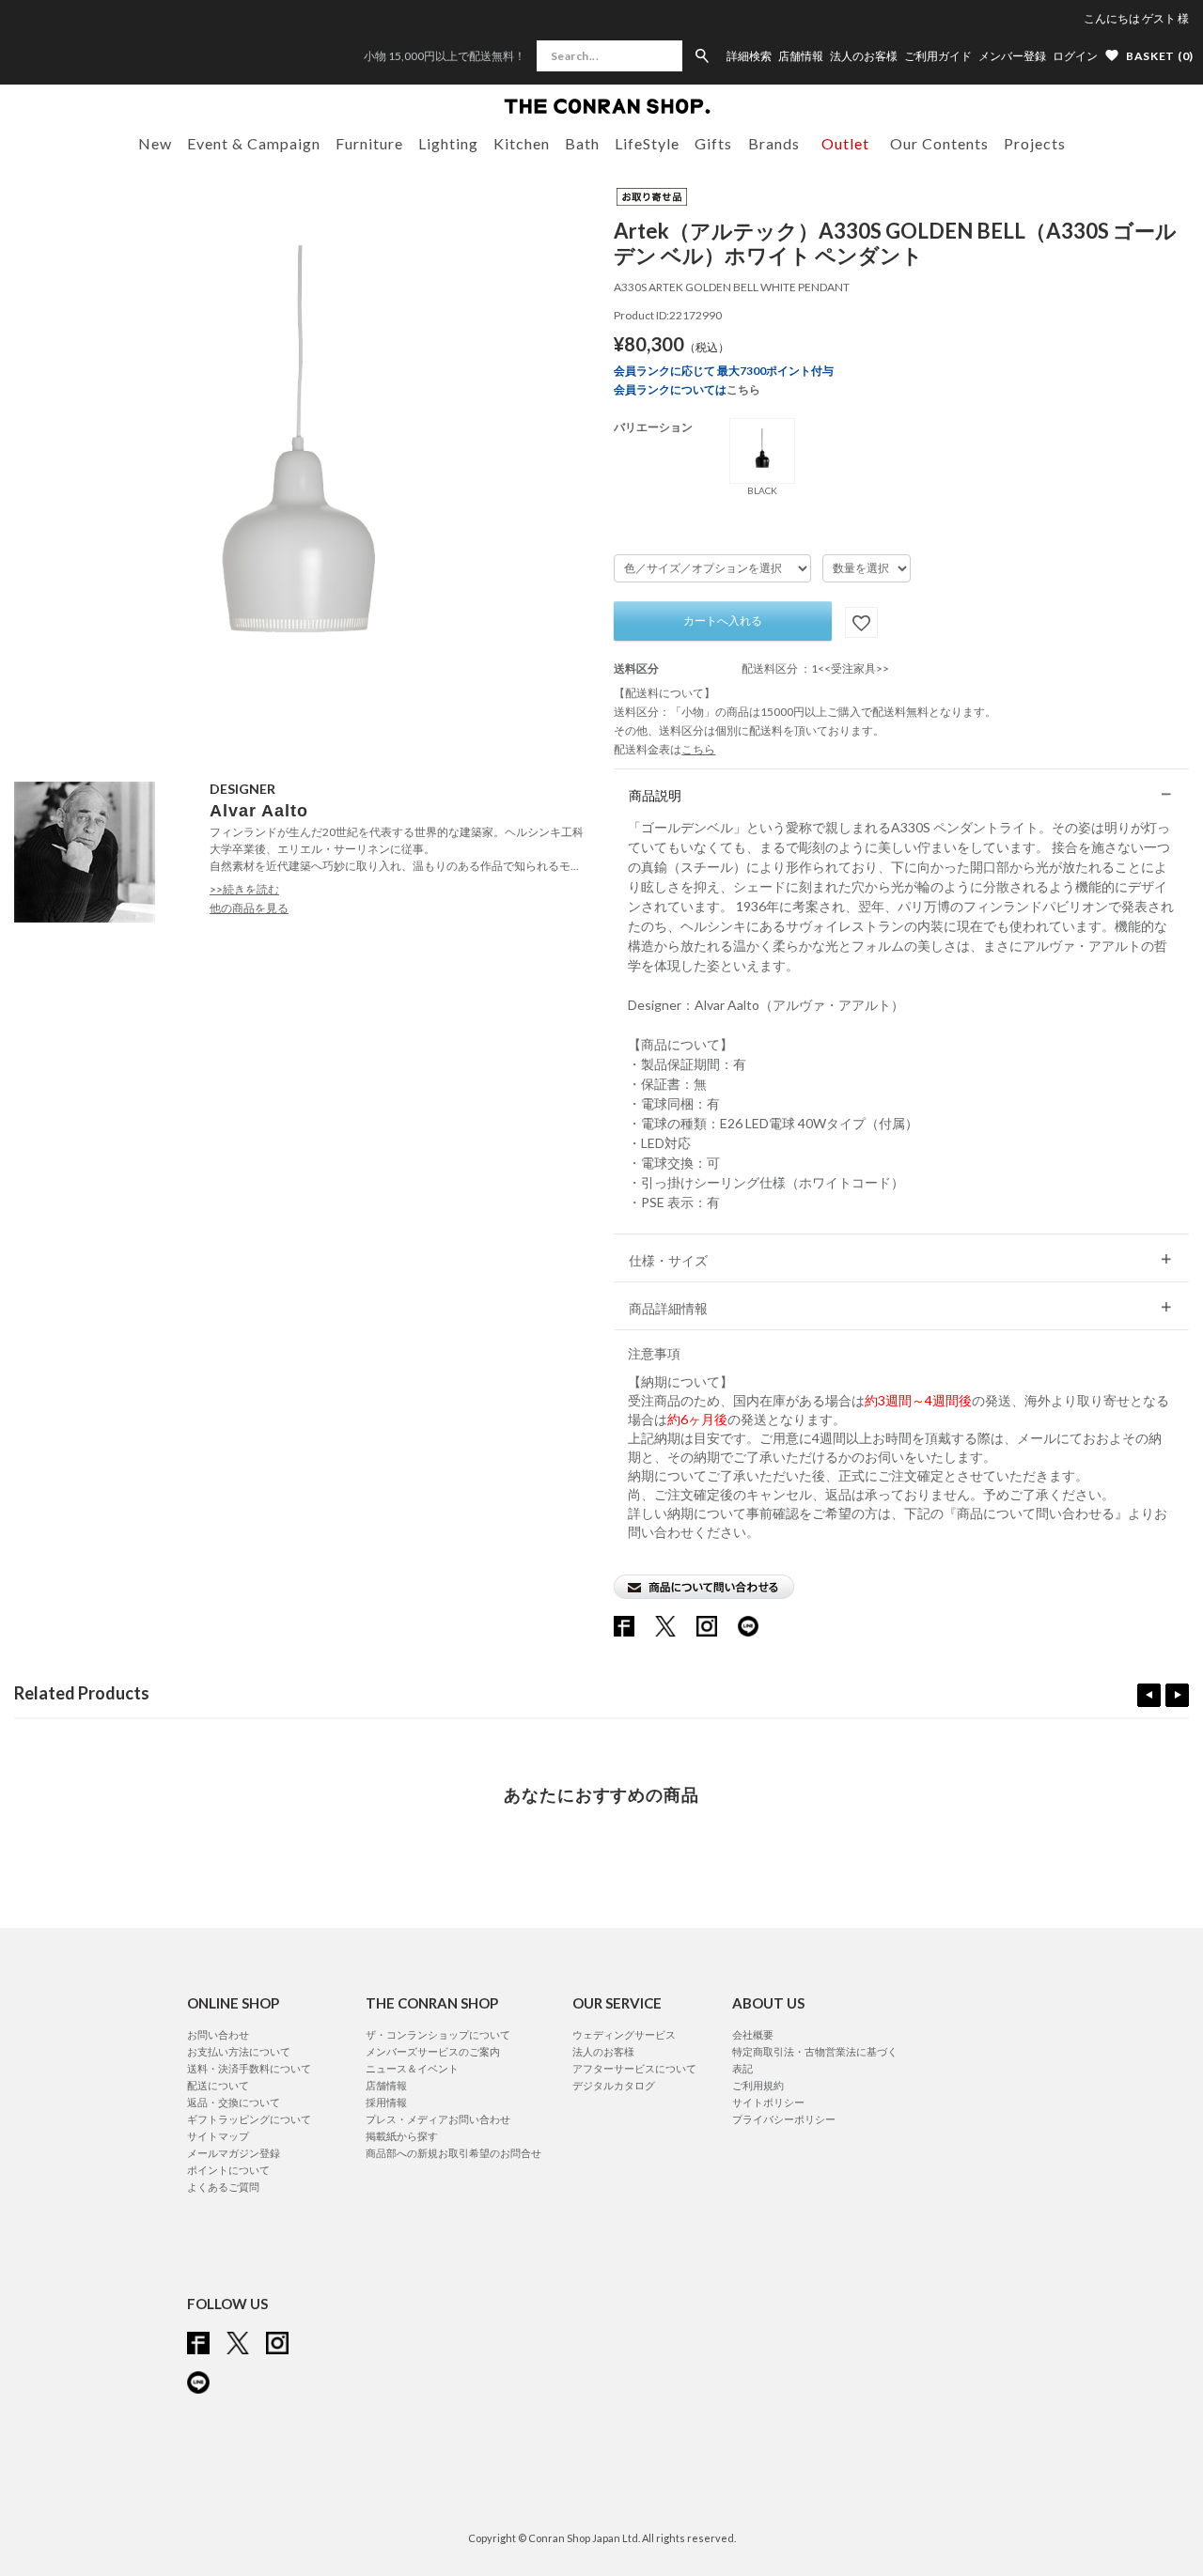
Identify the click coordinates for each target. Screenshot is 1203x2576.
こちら (743, 389)
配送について (218, 2085)
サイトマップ (218, 2136)
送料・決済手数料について (249, 2068)
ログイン (1075, 56)
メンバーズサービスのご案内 (433, 2051)
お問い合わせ (218, 2034)
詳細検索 (749, 56)
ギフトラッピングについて (249, 2119)
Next (1177, 1695)
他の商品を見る (249, 908)
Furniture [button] (369, 143)
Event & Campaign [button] (254, 143)
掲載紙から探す (402, 2136)
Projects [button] (1035, 143)
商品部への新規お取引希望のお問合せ (453, 2153)
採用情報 (386, 2102)
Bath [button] (582, 143)
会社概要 (753, 2034)
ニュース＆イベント (412, 2068)
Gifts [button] (713, 143)
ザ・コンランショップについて (438, 2034)
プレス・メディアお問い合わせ (438, 2119)
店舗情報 (801, 56)
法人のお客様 (864, 56)
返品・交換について (234, 2102)
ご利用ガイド (938, 56)
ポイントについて (228, 2170)
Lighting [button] (448, 143)
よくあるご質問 (223, 2187)
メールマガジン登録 (234, 2153)
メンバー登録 (1012, 56)
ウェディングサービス (624, 2034)
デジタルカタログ (614, 2085)
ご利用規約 (758, 2085)
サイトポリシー (768, 2102)
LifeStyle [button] (647, 143)
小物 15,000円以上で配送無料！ (445, 56)
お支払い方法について (239, 2051)
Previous (1149, 1695)
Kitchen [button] (522, 143)
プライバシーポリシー (784, 2119)
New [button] (155, 143)
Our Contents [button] (939, 143)
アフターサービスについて (634, 2068)
